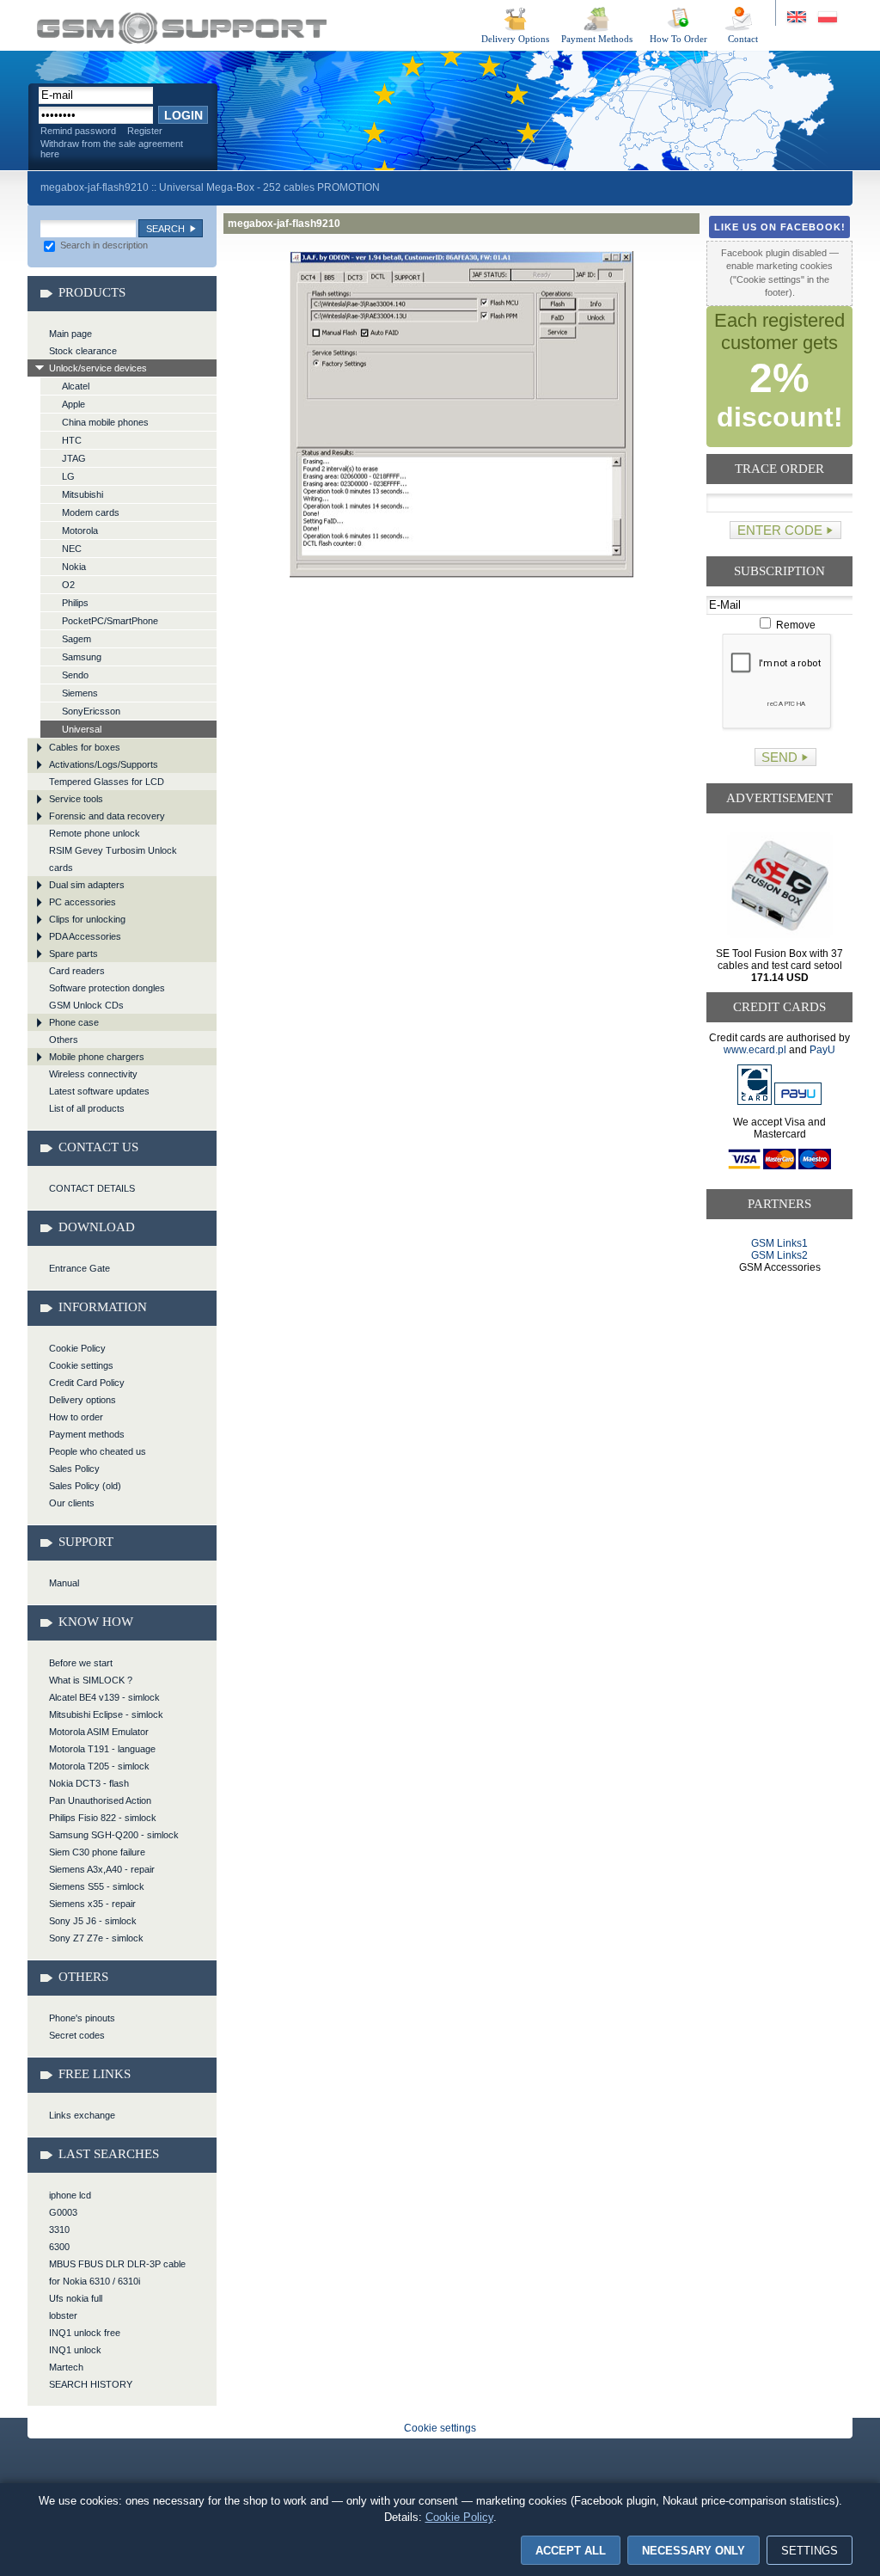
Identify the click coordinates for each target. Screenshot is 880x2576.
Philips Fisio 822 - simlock (103, 1818)
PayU (822, 1050)
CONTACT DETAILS (92, 1188)
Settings (810, 2551)
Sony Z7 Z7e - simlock (96, 1938)
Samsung (82, 657)
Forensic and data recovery (107, 816)
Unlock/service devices (98, 368)
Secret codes (77, 2035)
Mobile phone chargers (97, 1057)
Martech (66, 2367)
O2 (68, 585)
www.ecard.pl (755, 1050)
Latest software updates (99, 1091)
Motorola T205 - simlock (99, 1766)
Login (183, 115)
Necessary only (694, 2551)
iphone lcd (70, 2195)
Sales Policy (74, 1469)
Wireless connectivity (93, 1074)
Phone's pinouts (82, 2018)
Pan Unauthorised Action (100, 1800)
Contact (743, 39)
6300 (59, 2247)
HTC (72, 440)
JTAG (74, 458)
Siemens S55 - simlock (97, 1886)
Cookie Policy (77, 1348)
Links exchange (82, 2115)
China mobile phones (105, 422)
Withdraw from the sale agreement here (112, 149)
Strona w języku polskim (826, 18)
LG (68, 476)
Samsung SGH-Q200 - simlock (114, 1835)
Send (779, 757)
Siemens (80, 693)
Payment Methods (597, 39)
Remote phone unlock (95, 833)
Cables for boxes (85, 747)
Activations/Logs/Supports (104, 764)
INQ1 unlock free (85, 2333)
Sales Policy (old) (85, 1486)
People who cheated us (98, 1451)
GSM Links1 (779, 1243)
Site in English (798, 18)
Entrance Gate (79, 1268)
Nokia (74, 567)
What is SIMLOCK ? (91, 1680)
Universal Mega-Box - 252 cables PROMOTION (269, 187)
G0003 (63, 2212)
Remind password (78, 131)
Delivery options (82, 1400)
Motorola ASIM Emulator (99, 1732)
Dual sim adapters (87, 885)
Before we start (81, 1663)
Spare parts (73, 954)
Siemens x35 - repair (92, 1904)
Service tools (76, 799)
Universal (82, 729)
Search (165, 229)
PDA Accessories (85, 936)
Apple (73, 404)
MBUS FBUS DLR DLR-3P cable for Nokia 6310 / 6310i (117, 2272)
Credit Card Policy (87, 1383)
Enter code (780, 530)
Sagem (76, 639)
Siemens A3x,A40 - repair (102, 1869)
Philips (75, 603)
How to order (76, 1417)
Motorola (80, 531)
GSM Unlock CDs (86, 1005)
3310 (59, 2229)
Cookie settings (81, 1365)
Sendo (75, 675)
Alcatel (76, 386)
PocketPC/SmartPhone (110, 621)
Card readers (77, 971)
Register (145, 131)
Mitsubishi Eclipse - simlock (106, 1714)
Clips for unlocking (87, 919)
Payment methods (87, 1434)
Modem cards (91, 512)
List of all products (87, 1108)
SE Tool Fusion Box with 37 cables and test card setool (779, 966)
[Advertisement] (780, 1339)
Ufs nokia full (76, 2298)
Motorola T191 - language (102, 1749)
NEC (72, 549)
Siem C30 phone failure (97, 1852)
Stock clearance (83, 351)
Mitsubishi (82, 494)
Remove (794, 625)
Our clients (72, 1503)
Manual (64, 1583)
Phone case (74, 1022)
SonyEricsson (91, 711)
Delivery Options (515, 39)
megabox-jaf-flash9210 (182, 28)
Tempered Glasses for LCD (107, 782)
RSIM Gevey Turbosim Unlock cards (113, 859)
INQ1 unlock (75, 2350)
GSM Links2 (779, 1255)
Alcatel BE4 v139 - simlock (104, 1697)
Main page (70, 334)
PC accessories (82, 902)
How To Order (678, 39)
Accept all (571, 2551)
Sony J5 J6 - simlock (93, 1921)
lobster (63, 2315)
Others (64, 1040)
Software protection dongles (107, 988)
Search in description (103, 245)
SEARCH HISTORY (91, 2384)
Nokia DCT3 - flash (89, 1783)
